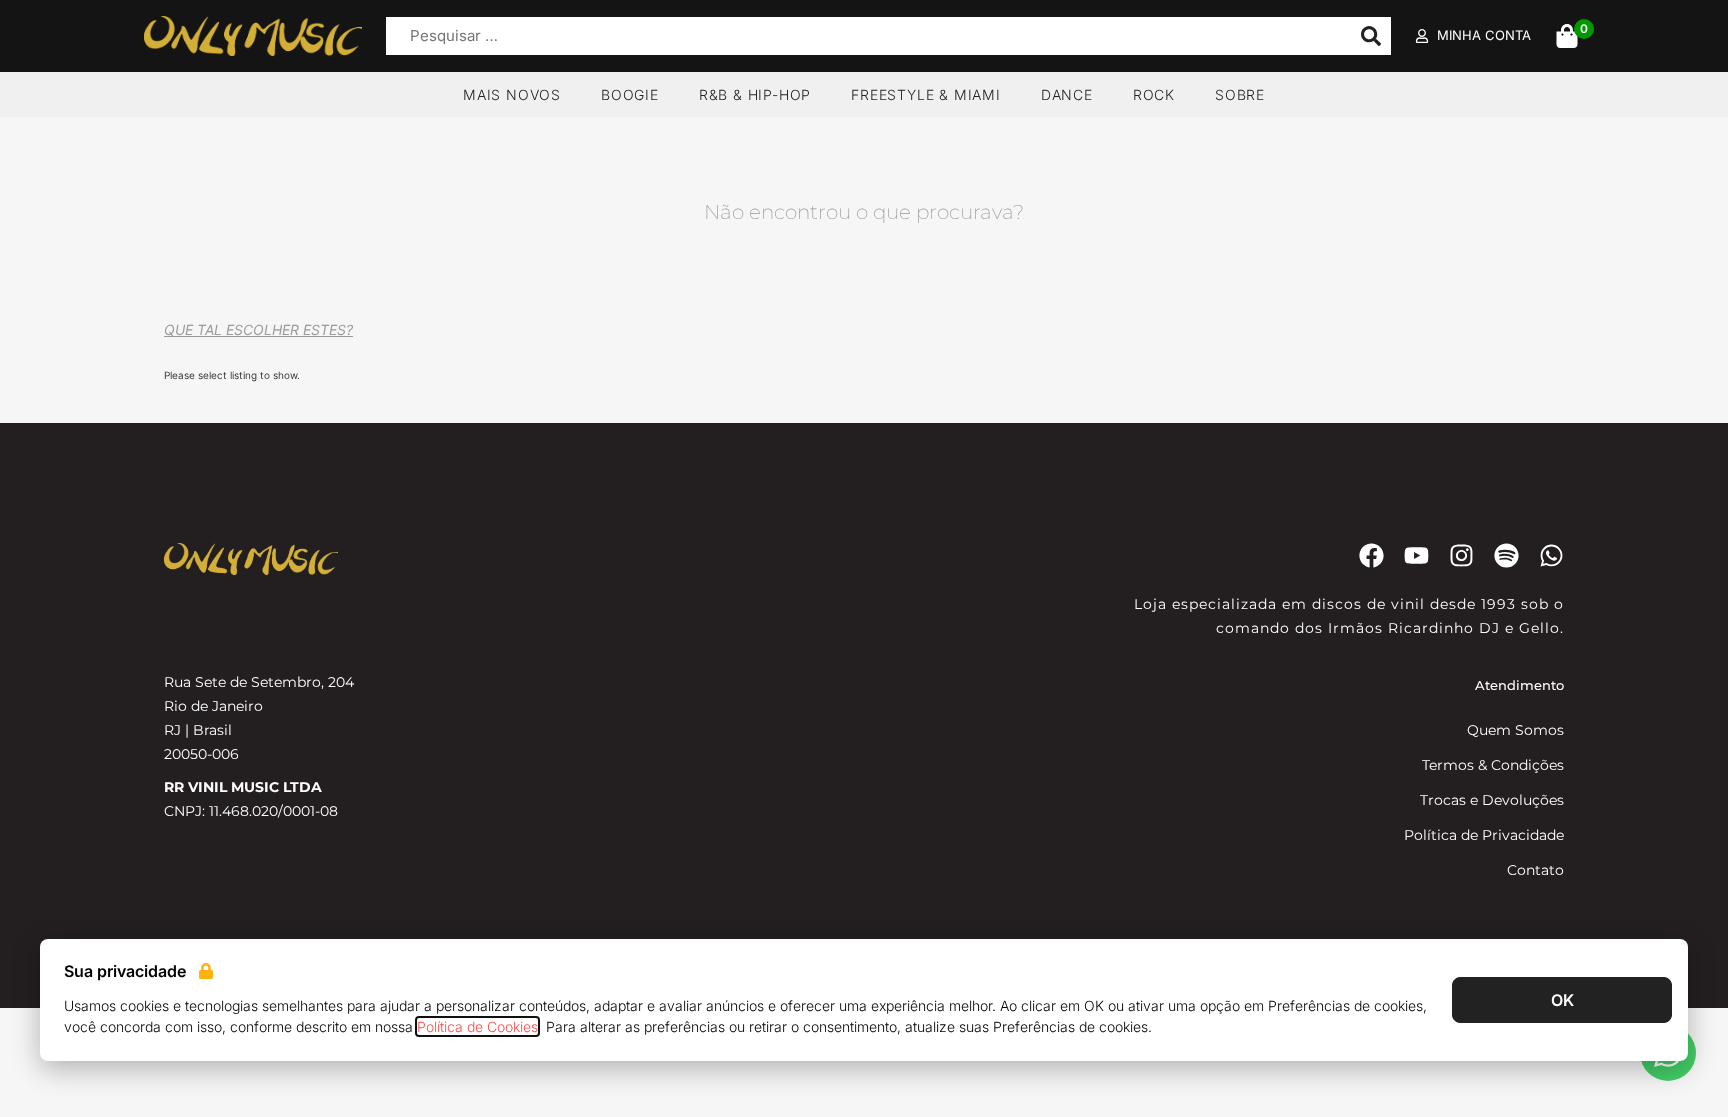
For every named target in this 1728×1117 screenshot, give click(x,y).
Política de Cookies (477, 1026)
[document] (864, 558)
